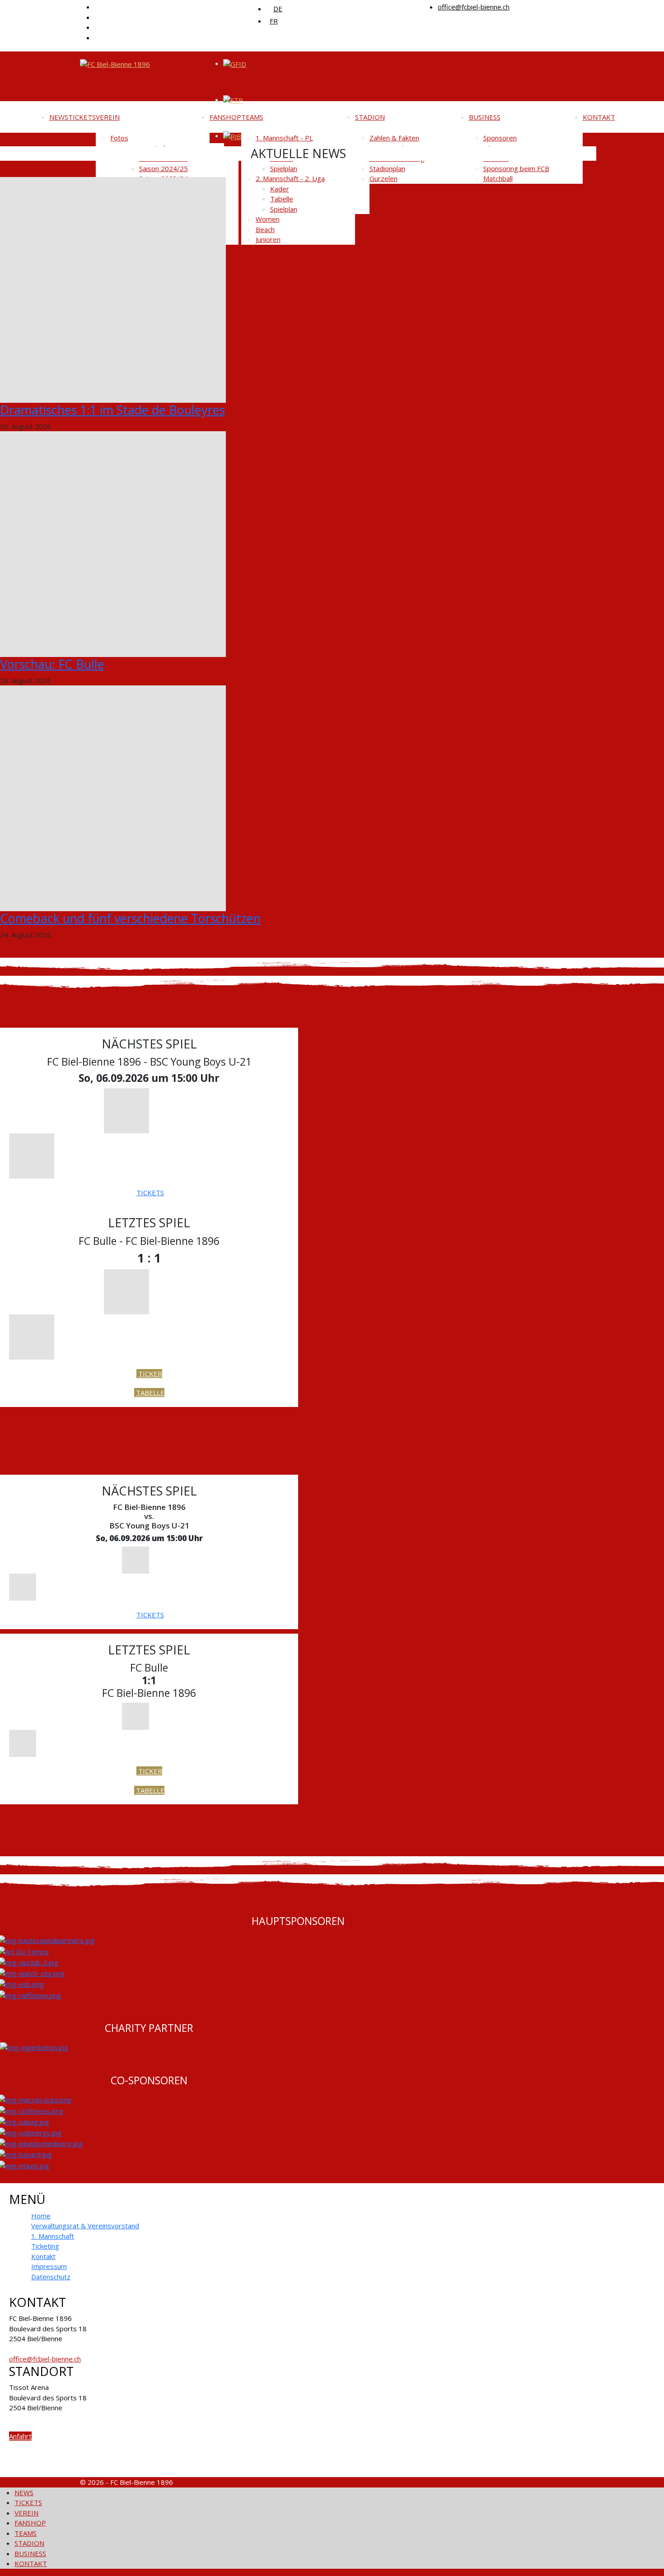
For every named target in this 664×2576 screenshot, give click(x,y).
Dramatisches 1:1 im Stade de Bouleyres (112, 410)
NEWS (59, 117)
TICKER (150, 1374)
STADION (370, 117)
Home (41, 2216)
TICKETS (82, 117)
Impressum (49, 2266)
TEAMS (252, 117)
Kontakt (43, 2256)
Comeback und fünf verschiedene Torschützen (130, 918)
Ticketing (45, 2246)
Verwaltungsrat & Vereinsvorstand (85, 2226)
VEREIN (108, 117)
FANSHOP (225, 117)
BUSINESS (485, 117)
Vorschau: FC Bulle (52, 664)
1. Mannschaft (53, 2236)
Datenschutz (51, 2277)
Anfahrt (20, 2436)
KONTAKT (599, 117)
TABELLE (150, 1393)
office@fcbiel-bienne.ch (474, 7)
